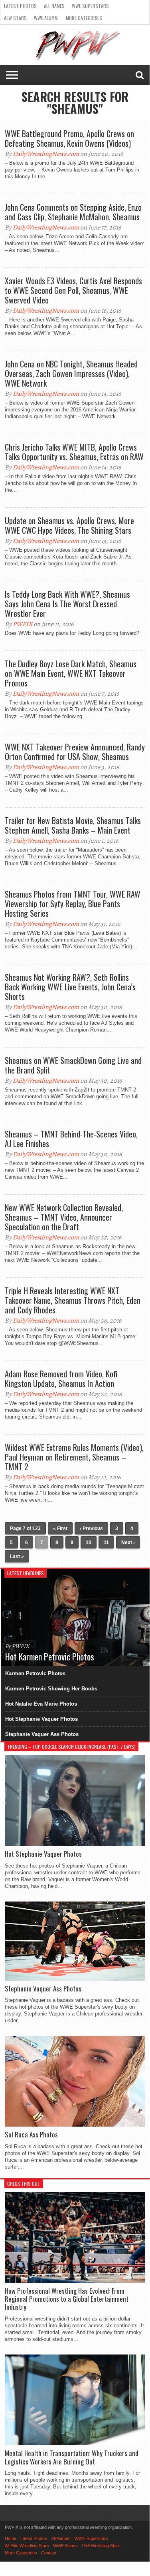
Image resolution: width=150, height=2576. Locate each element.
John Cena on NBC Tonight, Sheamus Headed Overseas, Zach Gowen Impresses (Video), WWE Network (71, 373)
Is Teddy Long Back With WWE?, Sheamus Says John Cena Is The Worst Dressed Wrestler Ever (67, 604)
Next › (128, 1542)
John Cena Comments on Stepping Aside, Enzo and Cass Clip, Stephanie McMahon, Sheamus (73, 212)
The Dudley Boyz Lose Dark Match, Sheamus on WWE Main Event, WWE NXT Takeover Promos (71, 673)
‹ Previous (91, 1528)
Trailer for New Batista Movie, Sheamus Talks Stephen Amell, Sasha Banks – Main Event (73, 825)
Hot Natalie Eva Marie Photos (41, 1704)
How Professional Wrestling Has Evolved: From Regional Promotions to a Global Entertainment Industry (67, 2299)
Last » (17, 1556)
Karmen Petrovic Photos (35, 1673)
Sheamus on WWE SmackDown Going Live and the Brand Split (73, 1065)
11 (106, 1542)
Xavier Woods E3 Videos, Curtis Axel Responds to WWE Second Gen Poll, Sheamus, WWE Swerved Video (73, 290)
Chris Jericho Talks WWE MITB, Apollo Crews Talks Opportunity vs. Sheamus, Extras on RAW (74, 452)
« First (60, 1528)
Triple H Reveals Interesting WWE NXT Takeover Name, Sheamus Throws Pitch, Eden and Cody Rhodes (73, 1300)
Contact (49, 2553)
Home (11, 2538)
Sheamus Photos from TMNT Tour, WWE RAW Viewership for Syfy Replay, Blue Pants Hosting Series (73, 904)
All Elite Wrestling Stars (27, 2546)
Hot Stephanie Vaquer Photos (41, 1719)
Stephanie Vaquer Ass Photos (42, 1734)
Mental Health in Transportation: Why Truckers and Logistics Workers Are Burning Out (72, 2457)
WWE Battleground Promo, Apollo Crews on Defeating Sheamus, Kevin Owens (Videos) (69, 138)
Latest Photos (20, 6)
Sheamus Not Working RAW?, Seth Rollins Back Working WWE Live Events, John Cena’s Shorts (70, 987)
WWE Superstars (90, 6)
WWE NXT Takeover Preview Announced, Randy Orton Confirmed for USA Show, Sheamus (75, 752)
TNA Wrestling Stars (101, 2546)
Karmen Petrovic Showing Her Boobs (51, 1689)
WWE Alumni (46, 18)
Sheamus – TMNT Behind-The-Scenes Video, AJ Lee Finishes (71, 1139)
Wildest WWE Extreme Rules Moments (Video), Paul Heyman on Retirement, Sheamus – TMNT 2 (74, 1457)
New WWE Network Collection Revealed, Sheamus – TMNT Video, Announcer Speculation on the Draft (64, 1217)
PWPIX (23, 624)
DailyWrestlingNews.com (46, 154)
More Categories (84, 18)
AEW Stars (15, 18)
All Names (54, 6)
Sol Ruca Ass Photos (31, 2135)
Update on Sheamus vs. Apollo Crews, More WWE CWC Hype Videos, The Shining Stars (69, 525)
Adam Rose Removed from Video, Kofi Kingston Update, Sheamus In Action (61, 1379)
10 (89, 1542)
